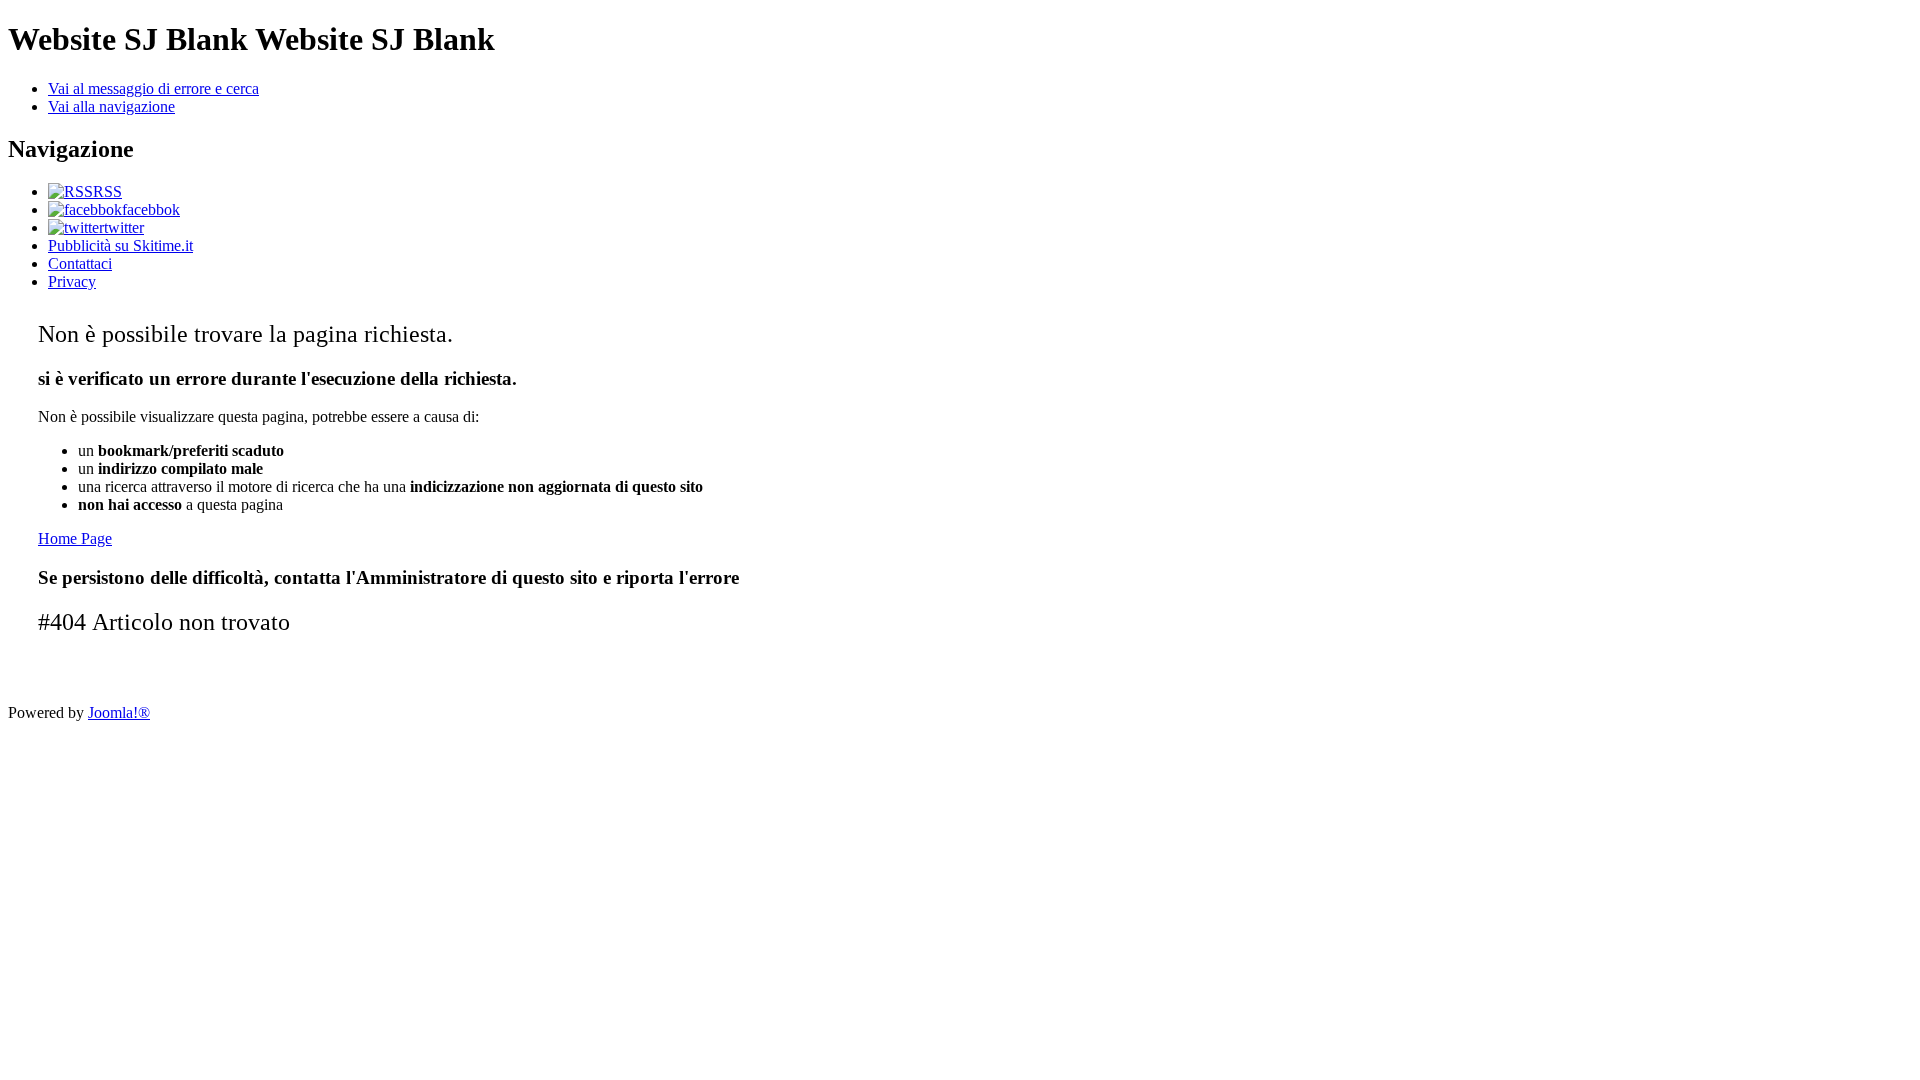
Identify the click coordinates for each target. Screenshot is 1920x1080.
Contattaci (80, 263)
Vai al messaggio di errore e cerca (153, 88)
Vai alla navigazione (111, 106)
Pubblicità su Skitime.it (120, 245)
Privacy (72, 281)
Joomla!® (119, 712)
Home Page (75, 538)
